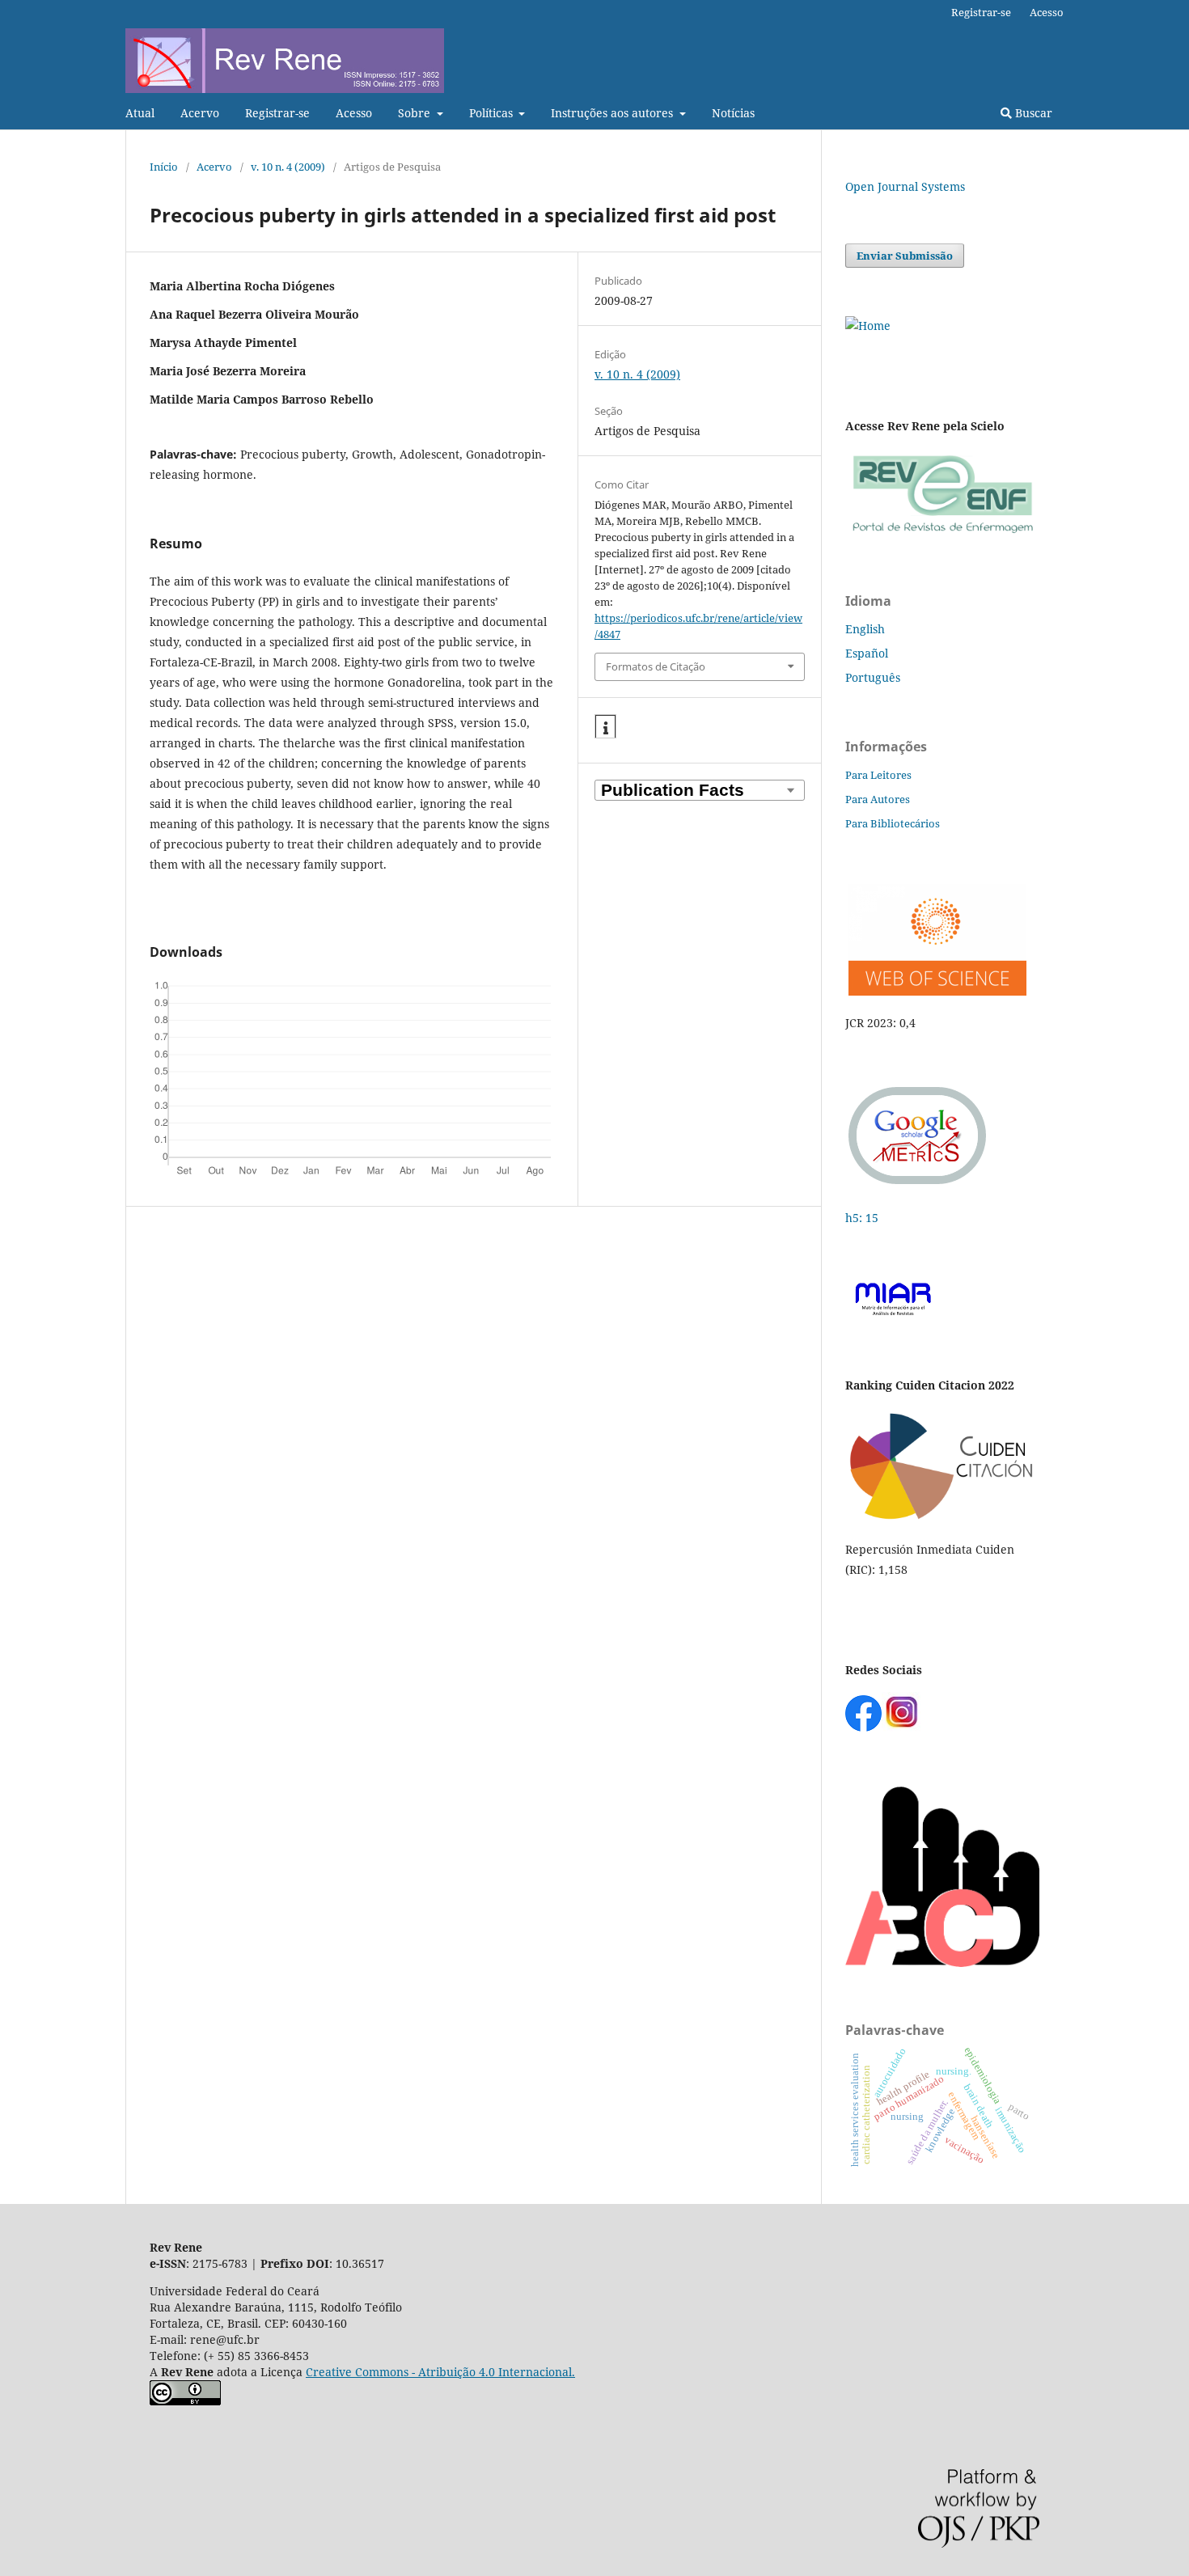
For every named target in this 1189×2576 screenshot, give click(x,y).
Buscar (1032, 113)
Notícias (733, 113)
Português (873, 677)
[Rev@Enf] (942, 533)
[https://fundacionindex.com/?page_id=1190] (942, 1518)
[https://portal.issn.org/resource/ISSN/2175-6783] (868, 326)
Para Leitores (878, 775)
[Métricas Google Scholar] (918, 1186)
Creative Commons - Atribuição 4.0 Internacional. (440, 2372)
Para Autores (878, 799)
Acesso (354, 113)
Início (164, 167)
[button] (605, 727)
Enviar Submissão (905, 256)
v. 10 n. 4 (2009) (288, 167)
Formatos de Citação (656, 666)
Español (867, 653)
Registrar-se (277, 113)
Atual (140, 113)
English (865, 629)
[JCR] (936, 991)
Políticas (493, 113)
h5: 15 (863, 1218)
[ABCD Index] (942, 1963)
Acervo (200, 113)
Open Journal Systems (905, 186)
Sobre (416, 113)
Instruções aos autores (614, 113)
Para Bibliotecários (893, 823)
